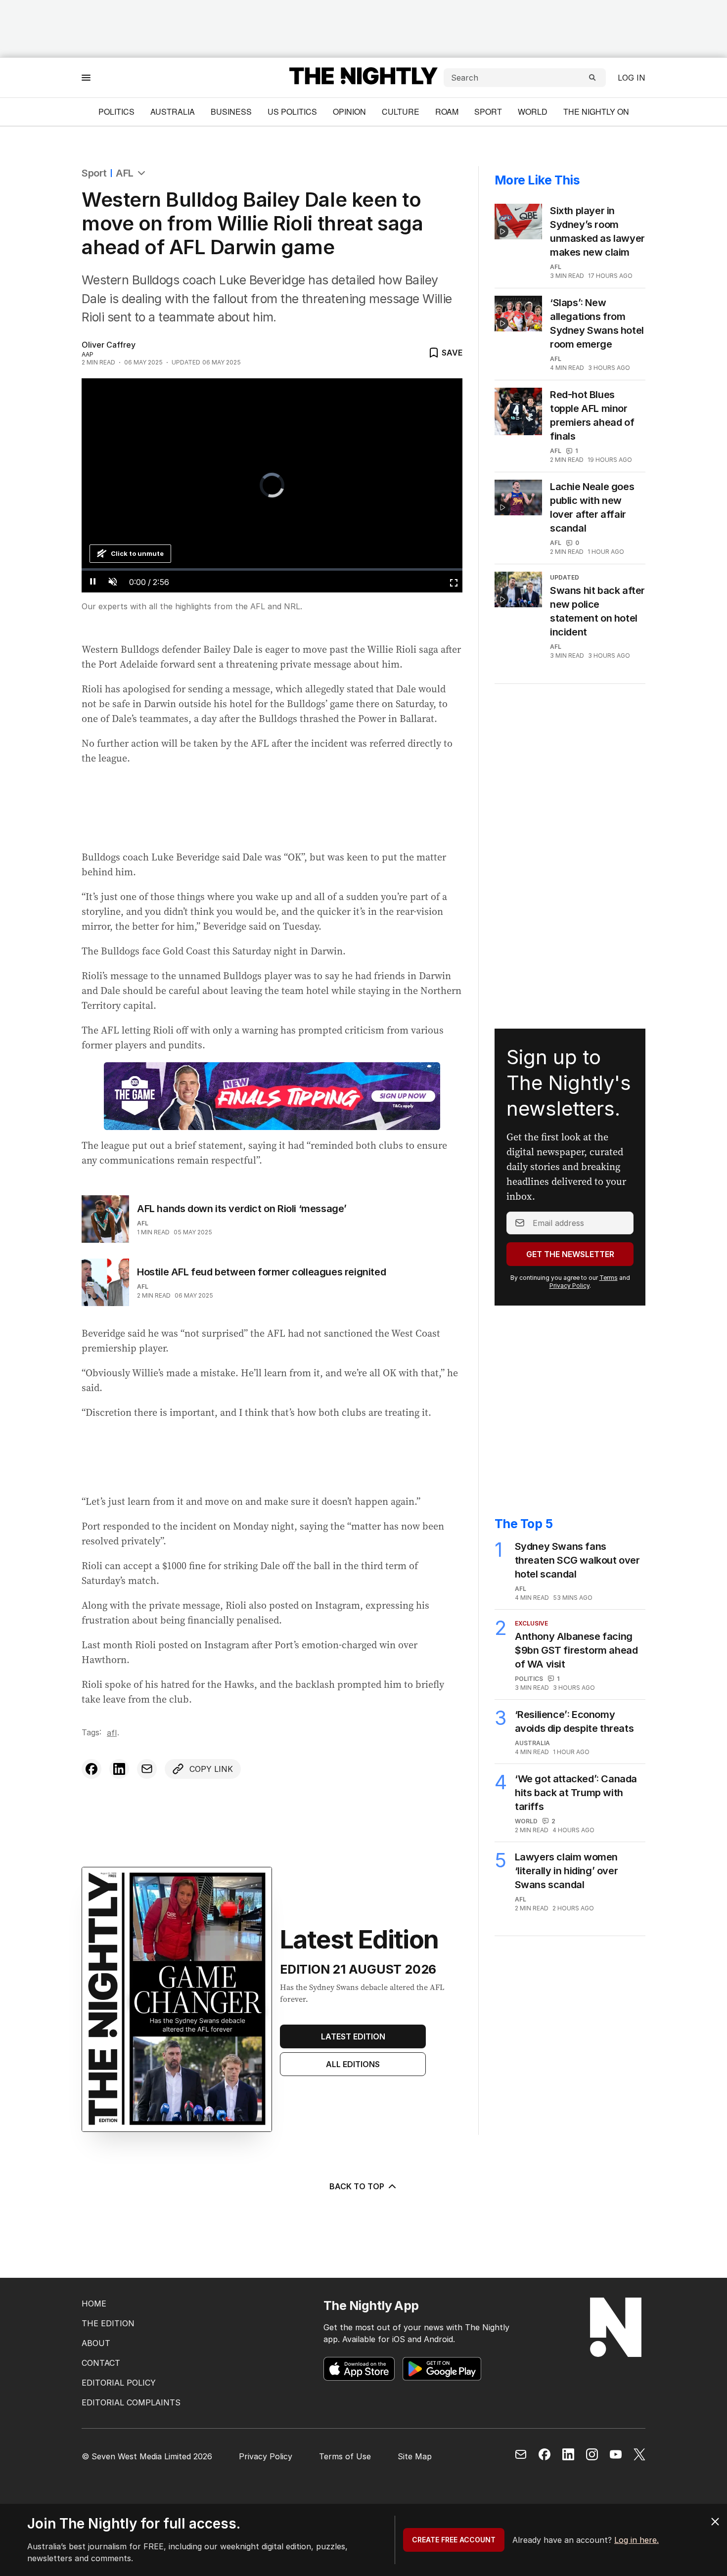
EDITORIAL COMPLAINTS (131, 2402)
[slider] (272, 569)
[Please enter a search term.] (592, 78)
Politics (116, 112)
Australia (173, 112)
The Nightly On (596, 112)
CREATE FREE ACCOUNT (454, 2540)
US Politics (292, 112)
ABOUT (96, 2343)
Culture (401, 112)
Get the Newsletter (570, 1254)
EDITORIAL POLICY (119, 2383)
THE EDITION (108, 2323)
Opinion (349, 112)
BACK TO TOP (357, 2186)
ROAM (447, 112)
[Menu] (86, 77)
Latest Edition (353, 2036)
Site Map (415, 2456)
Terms (609, 1278)
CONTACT (101, 2363)
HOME (94, 2304)
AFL (125, 173)
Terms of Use (345, 2456)
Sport (488, 112)
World (533, 112)
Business (231, 112)
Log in (632, 78)
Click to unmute (137, 553)
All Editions (353, 2064)
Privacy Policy (569, 1286)
